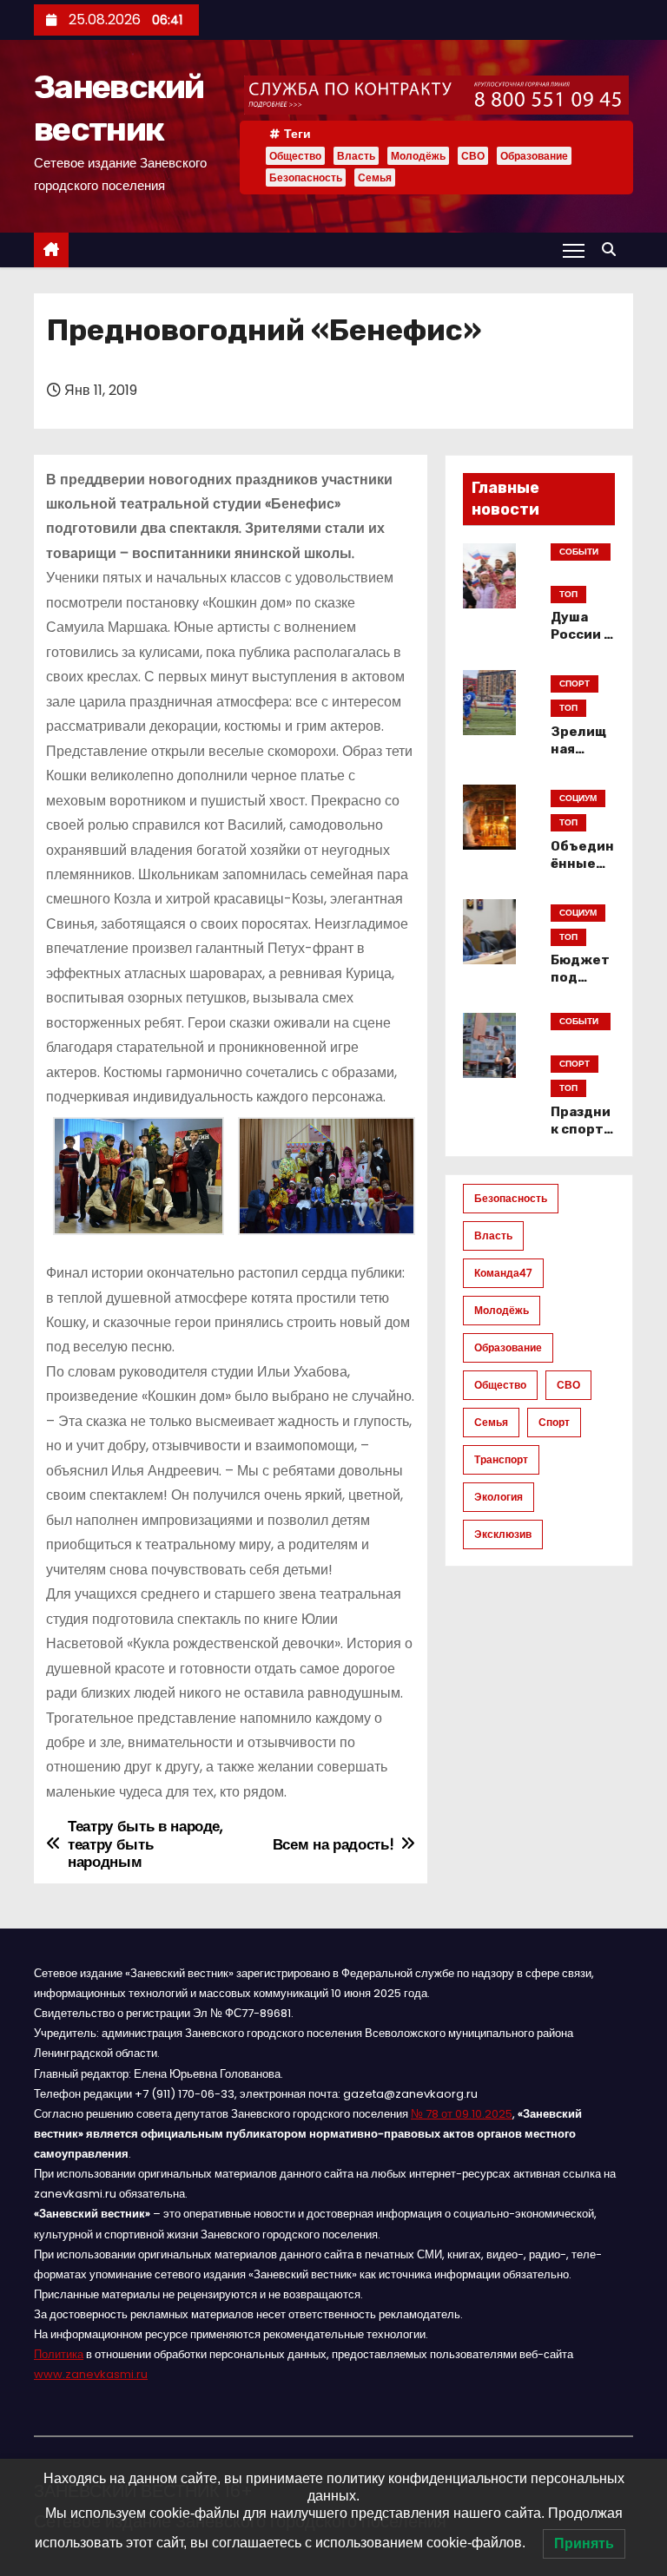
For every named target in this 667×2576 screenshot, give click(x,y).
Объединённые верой (582, 864)
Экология (499, 1497)
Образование (534, 156)
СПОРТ (575, 683)
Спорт (554, 1422)
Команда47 (503, 1273)
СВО (473, 156)
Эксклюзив (503, 1534)
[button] (613, 250)
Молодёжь (418, 156)
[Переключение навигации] (574, 250)
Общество (295, 156)
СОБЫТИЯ (579, 553)
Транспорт (501, 1459)
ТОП (568, 594)
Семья (375, 177)
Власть (356, 156)
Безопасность (306, 177)
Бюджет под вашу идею (580, 986)
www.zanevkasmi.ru (91, 2374)
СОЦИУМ (578, 798)
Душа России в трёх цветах (581, 643)
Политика (59, 2354)
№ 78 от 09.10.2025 (462, 2114)
